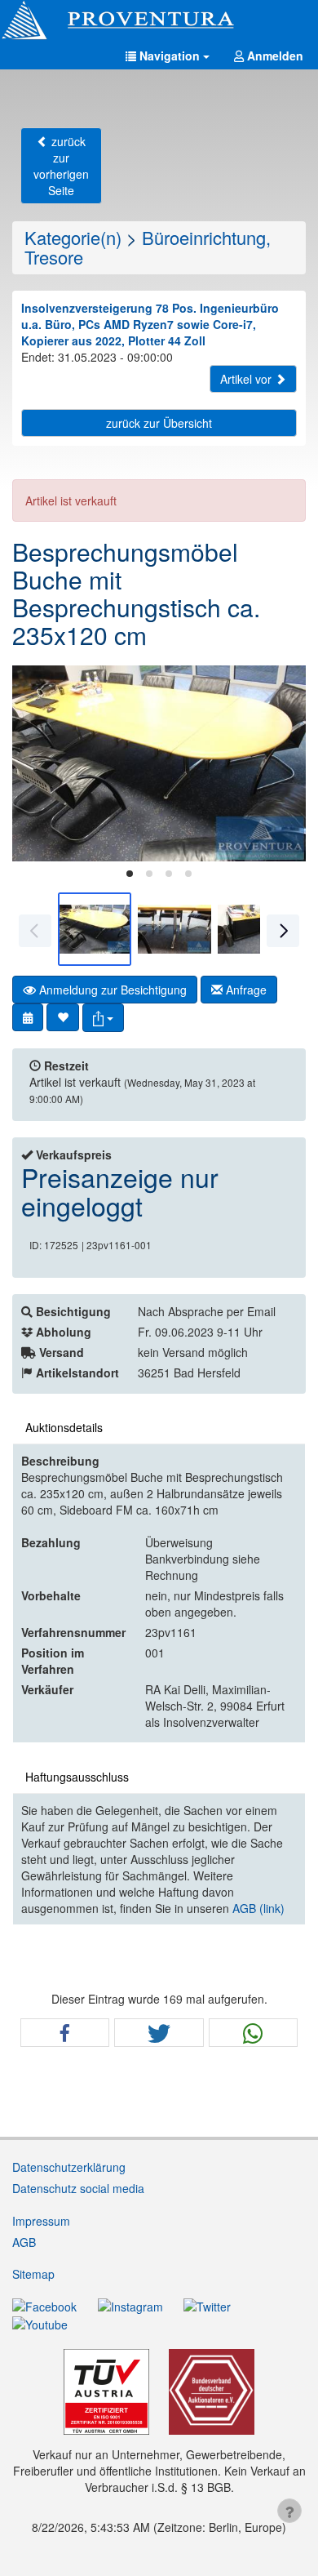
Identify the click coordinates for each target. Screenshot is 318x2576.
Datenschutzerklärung (69, 2167)
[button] (168, 56)
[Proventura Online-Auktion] (159, 20)
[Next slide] (281, 763)
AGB (24, 2242)
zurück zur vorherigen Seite (61, 166)
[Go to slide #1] (95, 929)
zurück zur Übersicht (159, 423)
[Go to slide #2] (174, 929)
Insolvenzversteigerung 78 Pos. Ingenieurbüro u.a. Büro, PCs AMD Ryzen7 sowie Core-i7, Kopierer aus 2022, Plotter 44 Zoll (150, 324)
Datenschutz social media (78, 2188)
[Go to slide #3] (254, 929)
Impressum (41, 2221)
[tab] (130, 874)
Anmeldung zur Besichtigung (111, 990)
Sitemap (33, 2274)
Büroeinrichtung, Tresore (148, 247)
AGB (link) (258, 1908)
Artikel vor (247, 379)
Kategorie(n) (73, 237)
